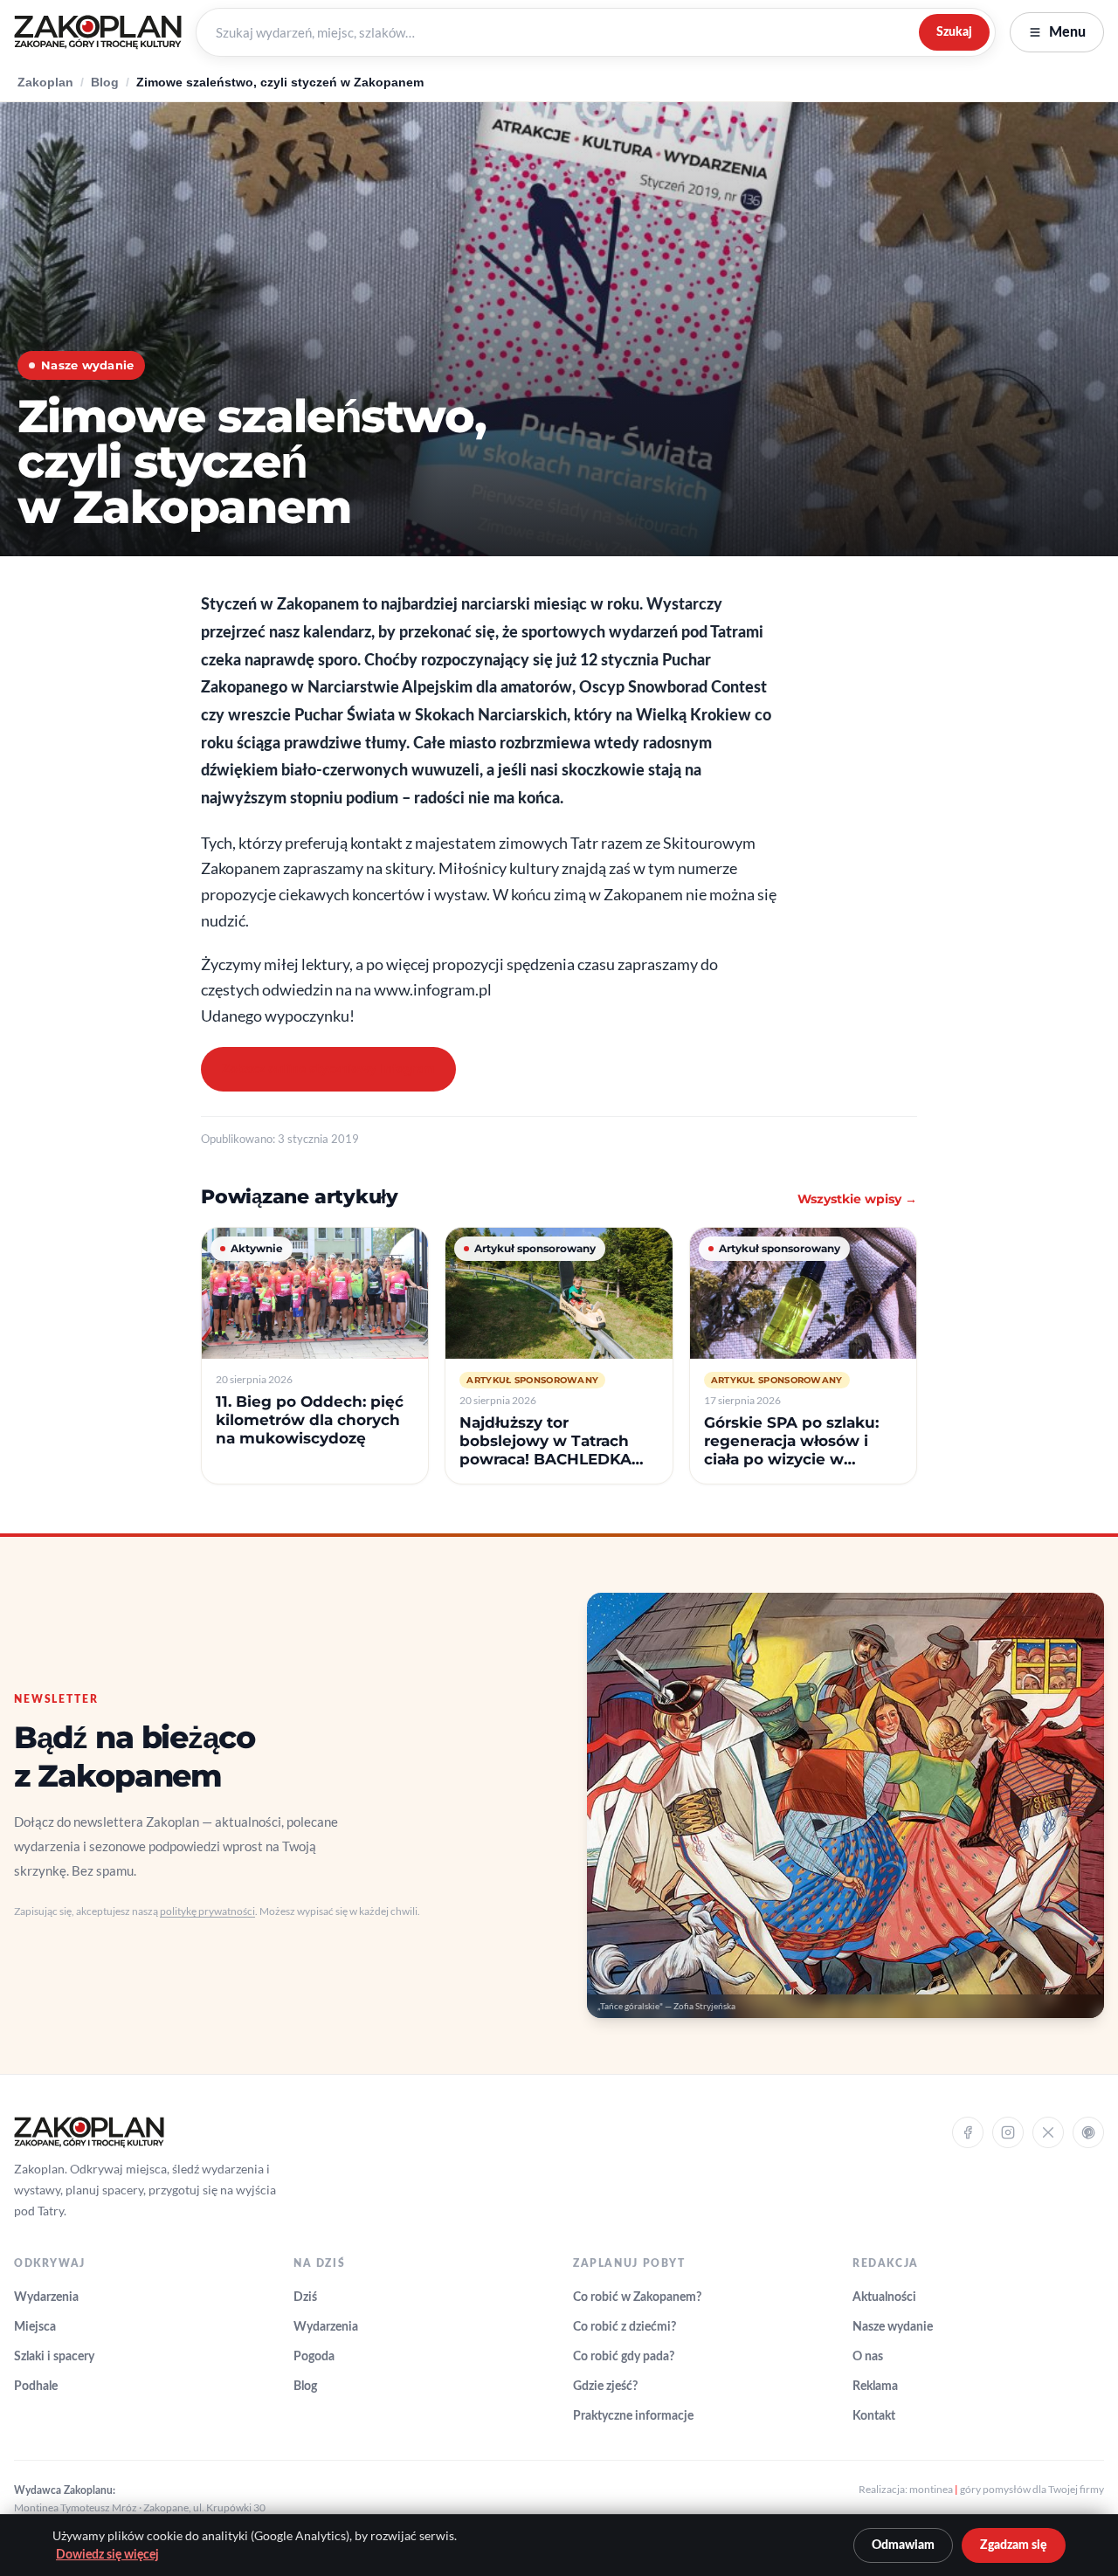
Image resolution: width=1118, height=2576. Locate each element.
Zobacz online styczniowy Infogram (328, 1069)
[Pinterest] (1088, 2132)
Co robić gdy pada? (624, 2357)
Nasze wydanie (893, 2327)
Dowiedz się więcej (107, 2555)
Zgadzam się (1014, 2545)
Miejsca (35, 2327)
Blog (105, 83)
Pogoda (314, 2357)
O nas (868, 2357)
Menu (1067, 32)
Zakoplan (45, 83)
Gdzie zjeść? (605, 2387)
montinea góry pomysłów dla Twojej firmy (1007, 2489)
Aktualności (884, 2297)
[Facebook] (968, 2132)
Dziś (305, 2297)
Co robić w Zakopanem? (637, 2297)
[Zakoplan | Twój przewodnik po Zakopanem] (98, 32)
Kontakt (874, 2416)
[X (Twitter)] (1048, 2132)
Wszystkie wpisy (857, 1199)
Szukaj (954, 32)
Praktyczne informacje (633, 2416)
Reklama (875, 2387)
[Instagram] (1008, 2132)
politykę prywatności (207, 1911)
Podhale (36, 2387)
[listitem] (315, 1356)
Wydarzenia (46, 2297)
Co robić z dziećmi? (625, 2327)
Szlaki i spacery (54, 2357)
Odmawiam (903, 2545)
